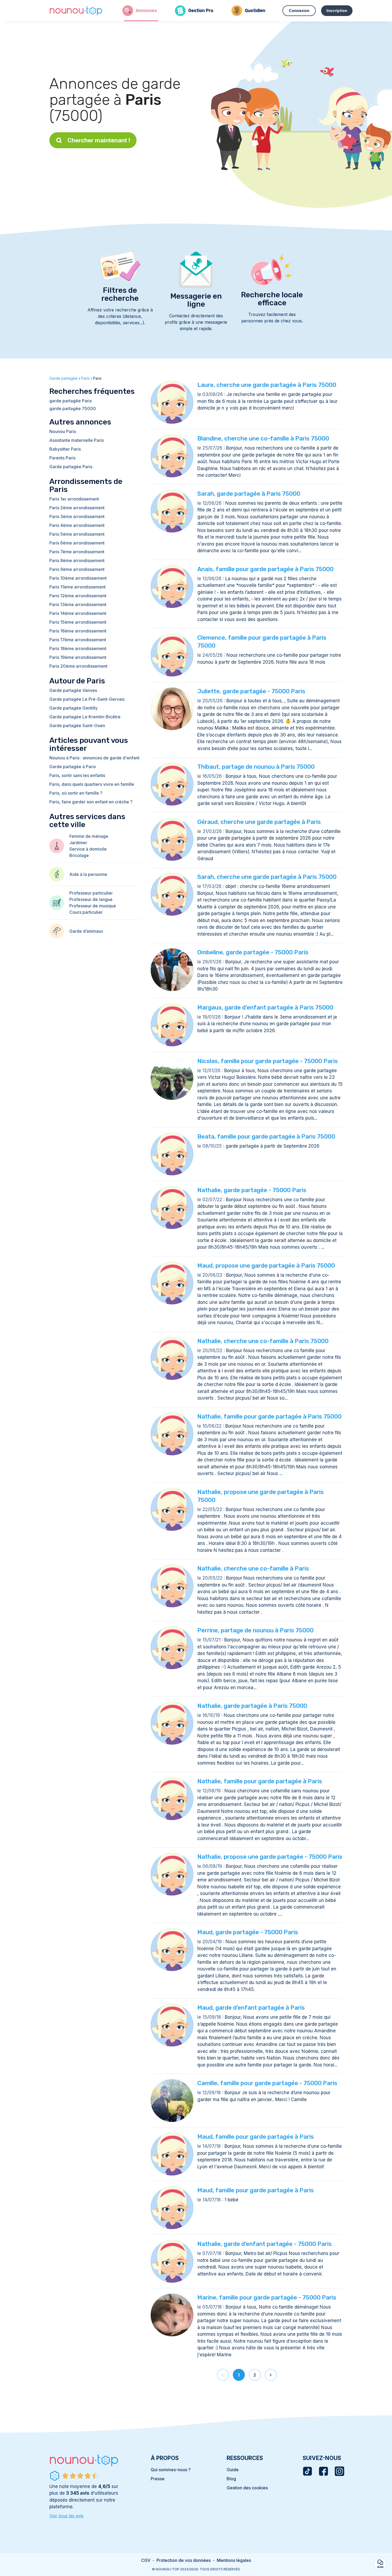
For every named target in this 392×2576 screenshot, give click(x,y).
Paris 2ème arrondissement (77, 508)
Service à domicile (88, 849)
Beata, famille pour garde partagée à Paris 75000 (266, 1137)
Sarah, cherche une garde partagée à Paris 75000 (267, 877)
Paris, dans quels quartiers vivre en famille (92, 784)
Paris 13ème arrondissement (78, 604)
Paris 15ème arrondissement (78, 622)
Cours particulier (86, 912)
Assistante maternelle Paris (77, 440)
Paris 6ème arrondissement (77, 543)
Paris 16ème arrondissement (78, 631)
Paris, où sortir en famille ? (76, 793)
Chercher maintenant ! (99, 140)
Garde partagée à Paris (73, 767)
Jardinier (78, 843)
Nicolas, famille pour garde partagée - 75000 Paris (268, 1061)
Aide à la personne (88, 874)
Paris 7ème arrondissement (77, 552)
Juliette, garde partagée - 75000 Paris (251, 691)
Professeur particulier (91, 893)
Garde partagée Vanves (73, 690)
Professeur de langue (91, 899)
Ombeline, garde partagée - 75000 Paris (253, 952)
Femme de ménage (89, 836)
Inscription (337, 11)
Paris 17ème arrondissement (78, 640)
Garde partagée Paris (71, 467)
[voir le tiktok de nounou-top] (307, 2471)
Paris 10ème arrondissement (78, 578)
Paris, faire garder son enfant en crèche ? (91, 802)
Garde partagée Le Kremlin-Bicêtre (85, 717)
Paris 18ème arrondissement (78, 648)
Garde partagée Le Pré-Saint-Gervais (87, 699)
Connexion (299, 11)
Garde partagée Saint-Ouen (77, 726)
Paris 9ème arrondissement (77, 569)
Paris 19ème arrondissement (78, 657)
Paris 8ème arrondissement (77, 560)
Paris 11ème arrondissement (77, 587)
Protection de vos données (184, 2560)
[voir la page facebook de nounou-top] (323, 2471)
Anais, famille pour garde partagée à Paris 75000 (265, 569)
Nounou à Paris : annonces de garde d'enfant (94, 758)
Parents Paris (62, 458)
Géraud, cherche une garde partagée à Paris (259, 822)
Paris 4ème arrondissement (77, 525)
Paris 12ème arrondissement (78, 596)
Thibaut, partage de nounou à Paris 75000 (256, 767)
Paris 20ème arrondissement (78, 666)
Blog (231, 2479)
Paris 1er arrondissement (74, 499)
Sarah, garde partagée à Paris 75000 (249, 494)
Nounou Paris (63, 431)
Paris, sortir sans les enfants (77, 775)
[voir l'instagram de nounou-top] (339, 2471)
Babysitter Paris (65, 449)
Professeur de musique (93, 906)
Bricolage (79, 855)
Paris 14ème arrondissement (78, 613)
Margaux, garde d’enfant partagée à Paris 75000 (265, 1007)
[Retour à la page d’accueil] (76, 11)
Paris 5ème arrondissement (77, 534)
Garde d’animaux (86, 931)
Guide (233, 2470)
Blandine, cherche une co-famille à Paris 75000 (263, 438)
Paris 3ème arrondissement (77, 516)
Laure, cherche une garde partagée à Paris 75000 (267, 385)
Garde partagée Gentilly (73, 708)
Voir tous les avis (66, 2516)
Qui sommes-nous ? (171, 2470)
